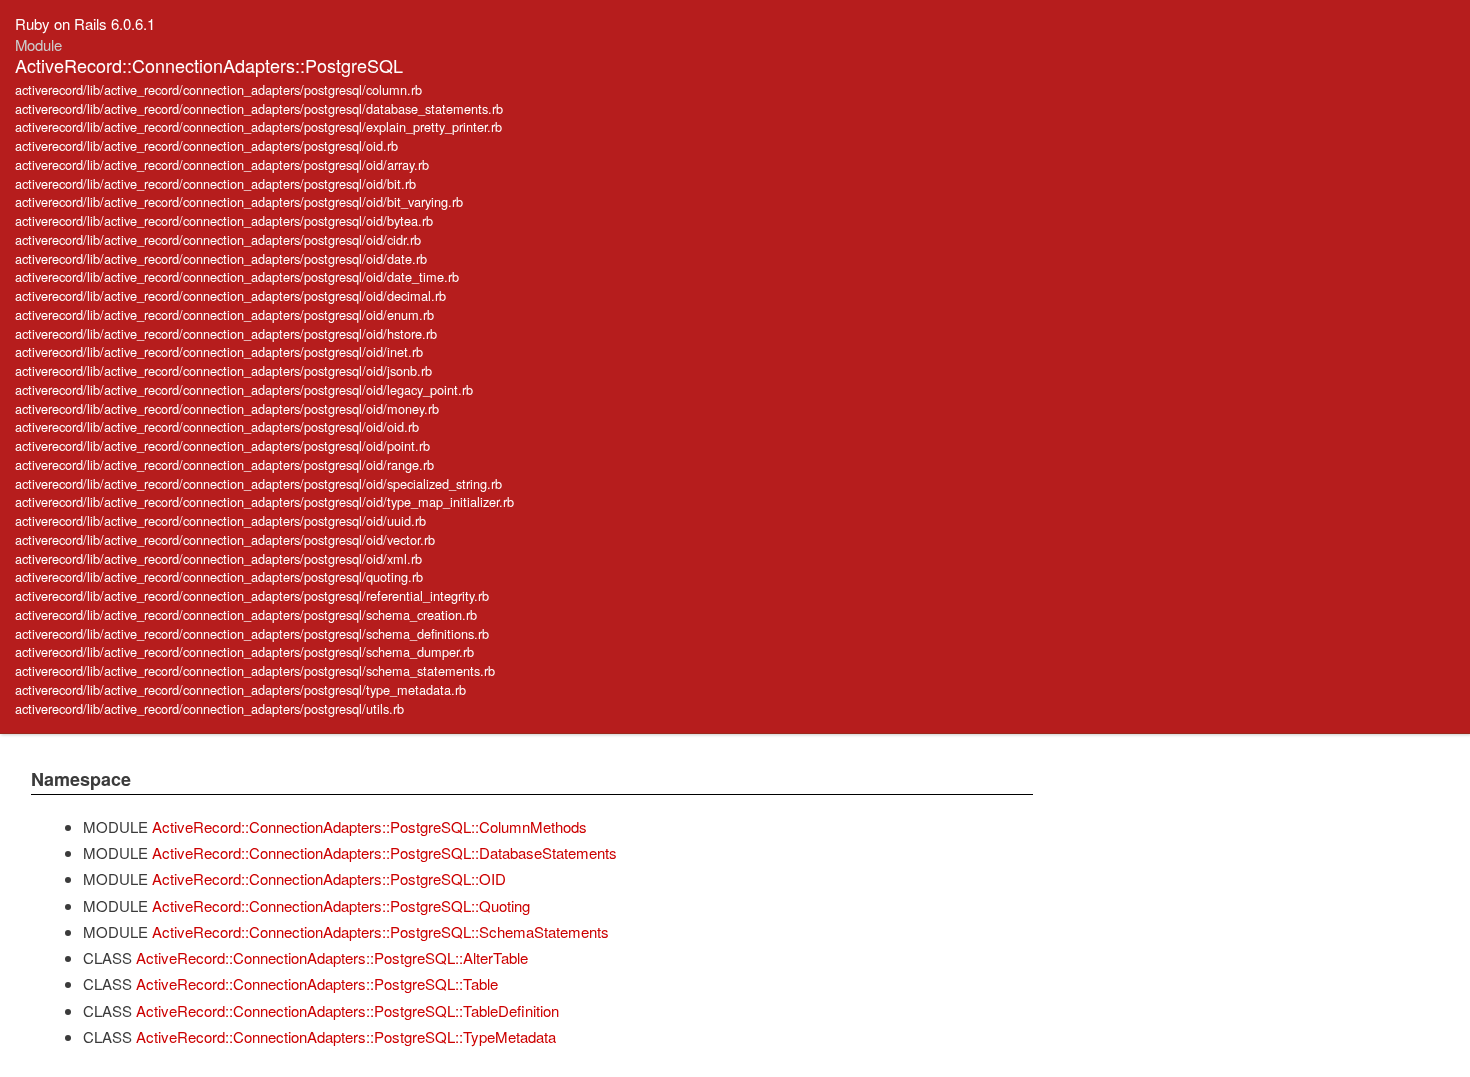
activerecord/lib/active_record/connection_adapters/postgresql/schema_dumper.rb (244, 651)
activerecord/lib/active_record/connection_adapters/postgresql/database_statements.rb (259, 108)
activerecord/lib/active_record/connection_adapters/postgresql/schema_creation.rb (246, 614)
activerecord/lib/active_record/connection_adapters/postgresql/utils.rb (209, 708)
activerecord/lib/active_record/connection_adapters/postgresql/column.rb (218, 89)
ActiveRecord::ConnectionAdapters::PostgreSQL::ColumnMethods (369, 826)
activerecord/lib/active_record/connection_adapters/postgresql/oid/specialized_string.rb (258, 483)
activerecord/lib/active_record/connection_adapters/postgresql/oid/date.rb (221, 258)
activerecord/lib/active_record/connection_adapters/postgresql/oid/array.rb (222, 164)
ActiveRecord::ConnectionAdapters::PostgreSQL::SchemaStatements (380, 931)
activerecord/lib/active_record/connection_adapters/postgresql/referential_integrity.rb (252, 595)
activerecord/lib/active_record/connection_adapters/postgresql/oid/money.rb (227, 408)
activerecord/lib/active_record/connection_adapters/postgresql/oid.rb (206, 145)
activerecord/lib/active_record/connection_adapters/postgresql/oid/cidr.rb (218, 239)
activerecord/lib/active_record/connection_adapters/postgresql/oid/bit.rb (215, 183)
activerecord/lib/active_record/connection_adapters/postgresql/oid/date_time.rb (237, 276)
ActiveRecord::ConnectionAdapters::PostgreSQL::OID (329, 878)
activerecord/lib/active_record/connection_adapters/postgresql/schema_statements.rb (255, 670)
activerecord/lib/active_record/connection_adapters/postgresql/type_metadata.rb (240, 689)
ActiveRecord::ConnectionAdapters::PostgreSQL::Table (317, 983)
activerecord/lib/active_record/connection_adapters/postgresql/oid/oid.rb (217, 426)
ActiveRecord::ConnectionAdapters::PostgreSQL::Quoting (341, 905)
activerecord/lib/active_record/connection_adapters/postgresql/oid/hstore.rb (226, 333)
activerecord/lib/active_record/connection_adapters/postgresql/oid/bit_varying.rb (239, 201)
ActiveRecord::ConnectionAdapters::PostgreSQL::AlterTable (332, 957)
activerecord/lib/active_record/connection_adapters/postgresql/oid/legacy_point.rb (244, 389)
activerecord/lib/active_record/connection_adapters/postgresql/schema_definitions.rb (252, 633)
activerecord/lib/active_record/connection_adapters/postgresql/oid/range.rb (224, 464)
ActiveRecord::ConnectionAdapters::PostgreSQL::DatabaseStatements (384, 852)
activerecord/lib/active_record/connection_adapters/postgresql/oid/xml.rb (218, 558)
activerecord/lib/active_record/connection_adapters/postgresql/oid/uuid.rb (220, 520)
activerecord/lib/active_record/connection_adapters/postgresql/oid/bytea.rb (224, 220)
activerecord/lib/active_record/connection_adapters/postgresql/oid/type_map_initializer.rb (264, 501)
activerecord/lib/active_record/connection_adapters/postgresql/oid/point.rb (222, 445)
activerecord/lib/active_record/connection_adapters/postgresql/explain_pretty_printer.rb (258, 126)
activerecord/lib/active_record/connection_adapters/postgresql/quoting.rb (219, 576)
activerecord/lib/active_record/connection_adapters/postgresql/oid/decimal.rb (230, 295)
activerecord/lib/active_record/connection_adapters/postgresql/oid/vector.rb (225, 539)
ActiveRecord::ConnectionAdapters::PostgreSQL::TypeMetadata (346, 1036)
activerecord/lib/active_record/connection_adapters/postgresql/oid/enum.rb (224, 314)
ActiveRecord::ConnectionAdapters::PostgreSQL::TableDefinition (347, 1010)
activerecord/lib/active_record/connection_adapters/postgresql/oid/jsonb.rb (223, 370)
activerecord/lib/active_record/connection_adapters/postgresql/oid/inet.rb (219, 351)
